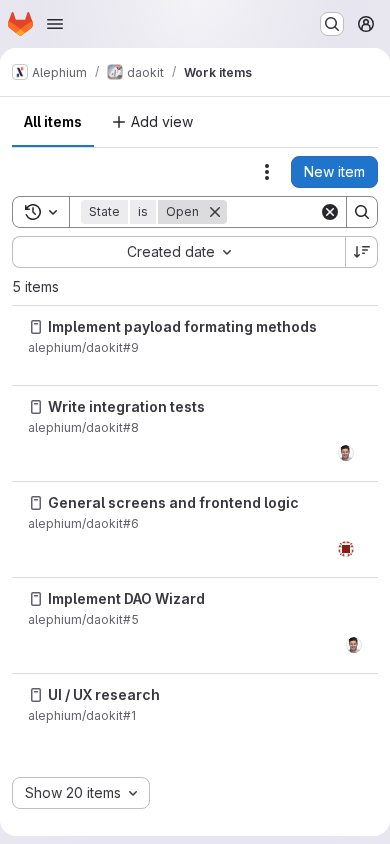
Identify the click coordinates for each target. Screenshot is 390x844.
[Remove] (215, 212)
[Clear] (330, 212)
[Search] (362, 212)
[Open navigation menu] (55, 24)
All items (53, 121)
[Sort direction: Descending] (362, 252)
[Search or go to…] (332, 24)
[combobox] (178, 252)
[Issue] (36, 327)
